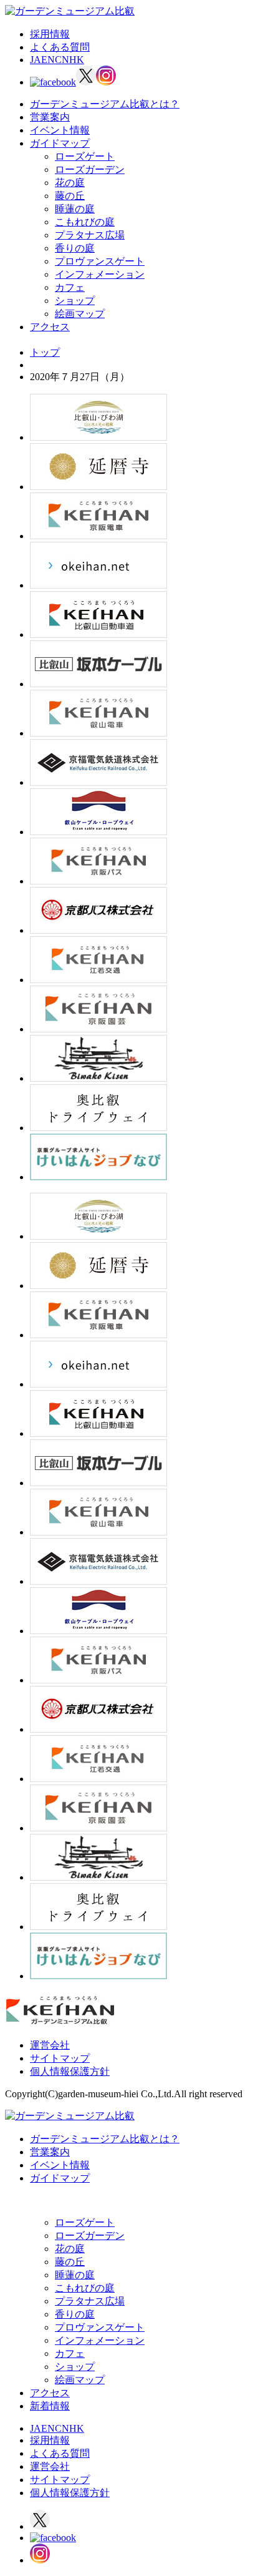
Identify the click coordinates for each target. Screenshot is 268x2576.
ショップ (75, 301)
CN (62, 60)
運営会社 (50, 2045)
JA (36, 60)
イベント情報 (60, 130)
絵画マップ (80, 314)
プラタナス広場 (90, 235)
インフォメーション (100, 274)
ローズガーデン (90, 169)
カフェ (70, 287)
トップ (45, 352)
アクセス (50, 327)
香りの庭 (75, 248)
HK (77, 60)
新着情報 (50, 2406)
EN (48, 60)
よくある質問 (60, 47)
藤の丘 (70, 196)
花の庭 (70, 183)
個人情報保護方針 (70, 2071)
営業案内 (50, 117)
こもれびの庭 (85, 222)
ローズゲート (85, 156)
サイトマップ (60, 2058)
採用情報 (50, 34)
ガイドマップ (60, 143)
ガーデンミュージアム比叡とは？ (105, 104)
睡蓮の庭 (75, 209)
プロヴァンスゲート (100, 261)
